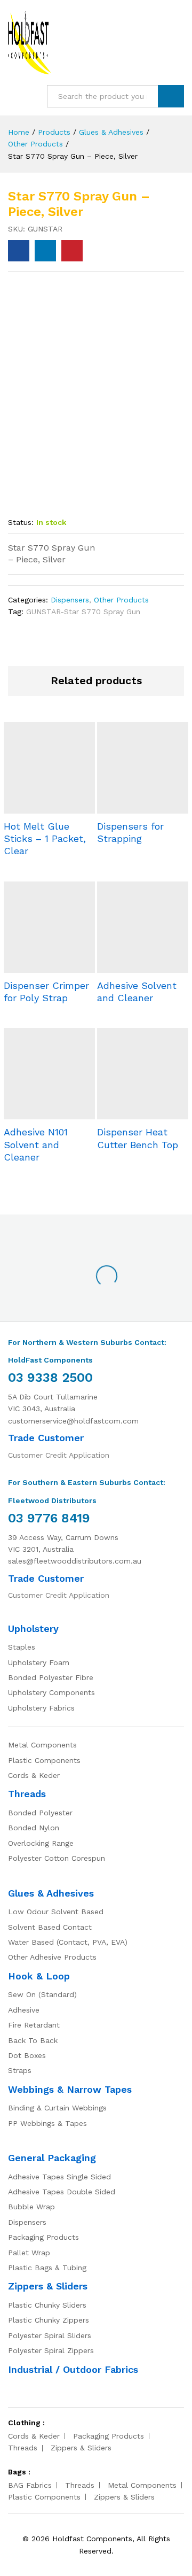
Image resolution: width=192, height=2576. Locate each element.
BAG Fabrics (30, 2485)
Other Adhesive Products (52, 1957)
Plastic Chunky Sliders (47, 2305)
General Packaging (52, 2158)
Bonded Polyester (40, 1813)
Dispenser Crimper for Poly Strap (46, 992)
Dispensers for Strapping (130, 832)
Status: (21, 522)
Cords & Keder (34, 1775)
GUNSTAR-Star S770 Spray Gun (83, 612)
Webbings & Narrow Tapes (70, 2089)
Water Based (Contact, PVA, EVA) (68, 1942)
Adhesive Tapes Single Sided (59, 2177)
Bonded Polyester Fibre (51, 1677)
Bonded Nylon (34, 1828)
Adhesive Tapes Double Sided (62, 2192)
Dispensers (70, 600)
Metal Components (42, 1745)
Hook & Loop (39, 1976)
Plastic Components (44, 1760)
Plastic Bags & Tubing (47, 2268)
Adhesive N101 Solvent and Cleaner (36, 1144)
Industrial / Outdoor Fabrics (73, 2369)
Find (171, 96)
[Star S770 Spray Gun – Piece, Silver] (19, 251)
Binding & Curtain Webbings (57, 2108)
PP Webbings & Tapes (47, 2123)
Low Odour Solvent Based (56, 1912)
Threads (27, 1794)
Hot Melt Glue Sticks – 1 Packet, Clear (45, 839)
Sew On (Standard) (42, 1994)
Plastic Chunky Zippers (49, 2320)
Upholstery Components (51, 1692)
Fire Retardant (34, 2025)
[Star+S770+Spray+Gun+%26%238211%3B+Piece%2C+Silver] (45, 251)
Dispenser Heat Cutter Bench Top (138, 1138)
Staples (22, 1647)
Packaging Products (43, 2237)
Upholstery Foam (39, 1662)
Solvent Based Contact (50, 1927)
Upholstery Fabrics (41, 1708)
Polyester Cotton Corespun (57, 1858)
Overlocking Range (41, 1843)
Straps (20, 2070)
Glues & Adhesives (51, 1893)
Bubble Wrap (31, 2207)
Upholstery (33, 1629)
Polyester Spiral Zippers (51, 2350)
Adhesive (24, 2010)
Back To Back (33, 2040)
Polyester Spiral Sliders (50, 2335)
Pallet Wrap (29, 2253)
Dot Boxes (27, 2055)
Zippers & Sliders (48, 2286)
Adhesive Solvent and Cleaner (137, 992)
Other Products (121, 600)
